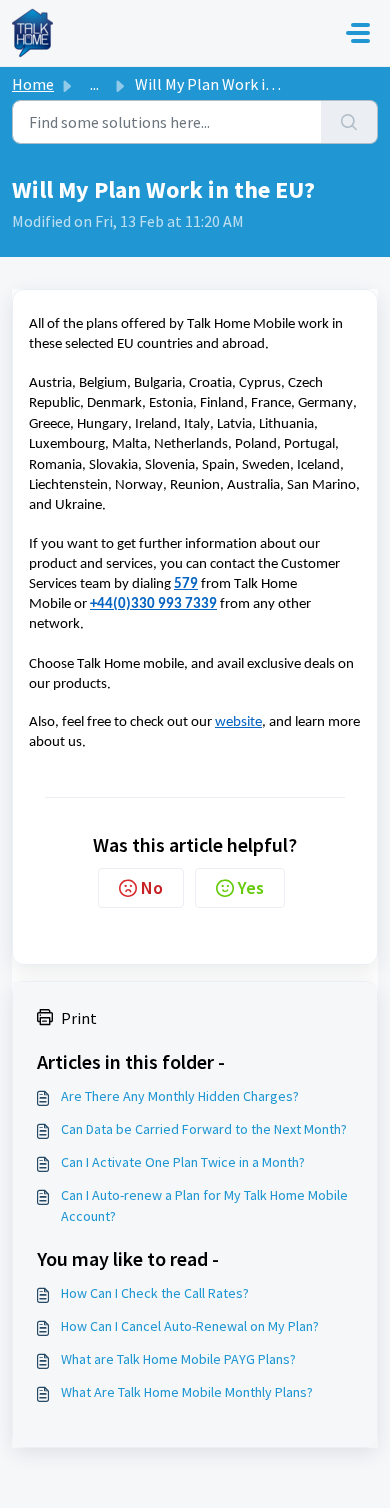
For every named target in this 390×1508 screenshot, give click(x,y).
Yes (251, 887)
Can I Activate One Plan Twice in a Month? (183, 1162)
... (94, 84)
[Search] (349, 122)
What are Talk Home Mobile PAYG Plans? (178, 1359)
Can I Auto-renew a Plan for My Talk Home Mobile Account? (204, 1205)
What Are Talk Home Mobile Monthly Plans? (187, 1392)
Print (79, 1018)
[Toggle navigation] (358, 33)
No (152, 887)
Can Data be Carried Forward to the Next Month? (204, 1129)
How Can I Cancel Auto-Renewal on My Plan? (190, 1326)
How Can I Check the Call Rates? (155, 1293)
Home (33, 84)
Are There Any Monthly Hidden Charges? (180, 1096)
